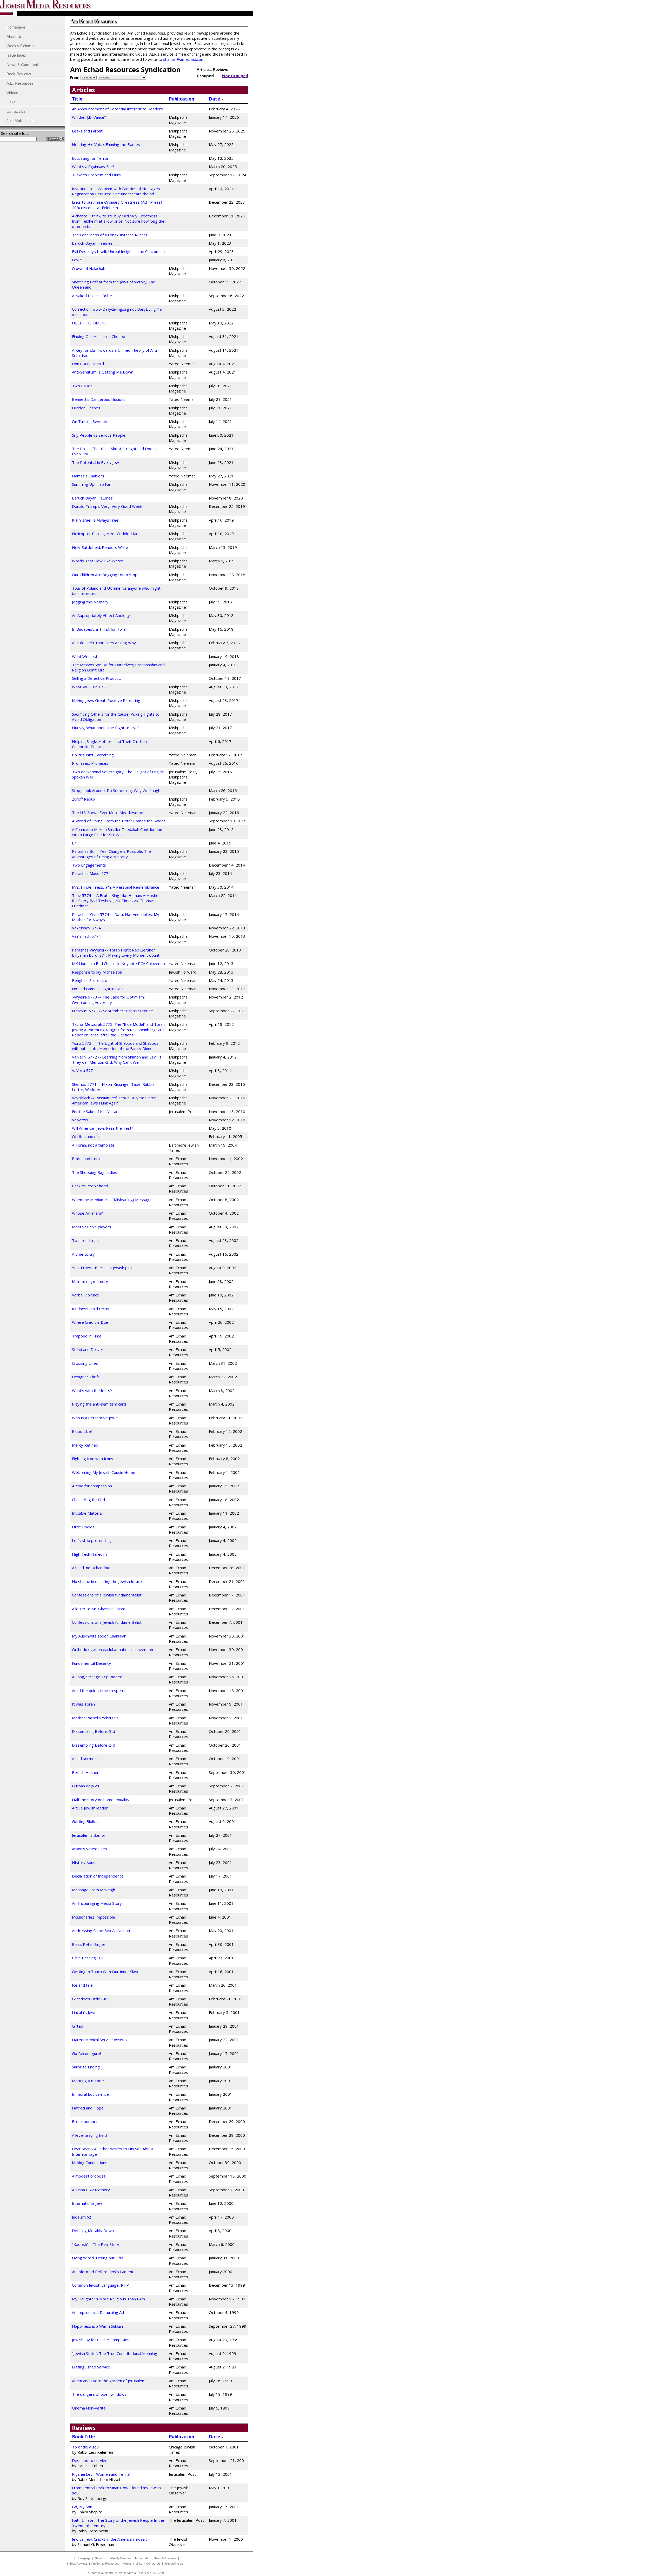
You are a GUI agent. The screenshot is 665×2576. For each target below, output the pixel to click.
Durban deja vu (85, 1786)
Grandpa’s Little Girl (90, 1999)
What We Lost (85, 656)
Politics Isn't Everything (93, 755)
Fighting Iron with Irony (93, 1459)
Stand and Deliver (88, 1349)
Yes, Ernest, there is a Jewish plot (102, 1268)
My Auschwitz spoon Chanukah (99, 1636)
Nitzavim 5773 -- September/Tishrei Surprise (112, 1011)
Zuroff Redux (84, 799)
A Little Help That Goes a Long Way (104, 643)
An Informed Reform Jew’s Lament (103, 2272)
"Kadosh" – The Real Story (96, 2244)
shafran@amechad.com (184, 59)
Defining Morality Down (93, 2231)
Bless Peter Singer (89, 1944)
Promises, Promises (90, 763)
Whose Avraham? (87, 1213)
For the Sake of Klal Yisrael (96, 1111)
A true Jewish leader (90, 1808)
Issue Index (142, 2558)
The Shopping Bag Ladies (95, 1172)
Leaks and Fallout (87, 131)
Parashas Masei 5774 (91, 873)
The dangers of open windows (99, 2394)
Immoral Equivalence (90, 2094)
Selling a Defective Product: (96, 678)
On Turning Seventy (90, 421)
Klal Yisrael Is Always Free (95, 520)
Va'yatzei (80, 1120)
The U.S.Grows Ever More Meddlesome (108, 813)
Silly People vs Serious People (99, 435)
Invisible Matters (87, 1513)
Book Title (83, 2437)
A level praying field (89, 2135)
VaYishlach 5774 (86, 936)
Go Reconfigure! (86, 2053)
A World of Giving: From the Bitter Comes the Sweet (119, 821)
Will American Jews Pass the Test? (103, 1128)
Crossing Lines (85, 1363)
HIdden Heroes (86, 408)
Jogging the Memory (90, 602)
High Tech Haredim (89, 1554)
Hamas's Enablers (88, 476)
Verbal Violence (86, 1295)
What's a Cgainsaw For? (93, 167)
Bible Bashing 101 (88, 1958)
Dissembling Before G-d (94, 1731)
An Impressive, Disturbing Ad (98, 2312)
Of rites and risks (87, 1136)
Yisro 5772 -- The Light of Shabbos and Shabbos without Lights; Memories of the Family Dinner (115, 1046)
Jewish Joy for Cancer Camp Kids (101, 2340)
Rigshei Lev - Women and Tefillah (102, 2474)
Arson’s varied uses (89, 1849)
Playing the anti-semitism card (99, 1404)
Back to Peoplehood (90, 1186)
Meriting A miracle (88, 2081)
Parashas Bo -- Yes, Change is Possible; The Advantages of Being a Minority (111, 854)
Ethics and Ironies (88, 1159)
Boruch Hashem (86, 1772)
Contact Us (153, 2564)
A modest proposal (89, 2176)
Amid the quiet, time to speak (98, 1690)
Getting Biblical (85, 1821)
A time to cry (83, 1254)
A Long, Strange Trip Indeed (97, 1677)
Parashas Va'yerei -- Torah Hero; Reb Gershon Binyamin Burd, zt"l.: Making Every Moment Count (116, 953)
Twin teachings (85, 1240)
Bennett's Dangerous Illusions (99, 399)
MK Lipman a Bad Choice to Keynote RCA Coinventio (118, 963)
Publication (182, 99)
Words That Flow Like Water (97, 561)
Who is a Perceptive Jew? (95, 1418)
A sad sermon (84, 1759)
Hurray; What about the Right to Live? (106, 728)
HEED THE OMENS (89, 323)
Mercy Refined (85, 1445)
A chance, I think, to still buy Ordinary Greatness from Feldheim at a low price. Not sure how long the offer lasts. (118, 221)
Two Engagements (89, 865)
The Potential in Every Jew (95, 462)
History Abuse (85, 1862)
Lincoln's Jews (84, 2012)
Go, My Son (82, 2507)
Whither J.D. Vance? (89, 117)
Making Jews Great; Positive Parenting (106, 700)
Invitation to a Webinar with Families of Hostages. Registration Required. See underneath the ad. (116, 191)
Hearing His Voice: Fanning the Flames (106, 144)
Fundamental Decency (92, 1663)
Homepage (84, 2558)
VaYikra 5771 (84, 1070)
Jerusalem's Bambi (88, 1835)
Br (74, 843)
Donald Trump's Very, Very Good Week (107, 506)
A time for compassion (92, 1486)
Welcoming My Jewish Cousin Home (104, 1472)
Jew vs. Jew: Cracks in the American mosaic (110, 2539)
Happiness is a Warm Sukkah (97, 2326)
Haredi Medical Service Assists (99, 2040)
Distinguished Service (91, 2367)
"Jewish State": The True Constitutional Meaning (115, 2353)
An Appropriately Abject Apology (101, 615)
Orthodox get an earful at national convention (112, 1649)
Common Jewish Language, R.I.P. (101, 2285)
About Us (100, 2558)
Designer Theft (86, 1377)
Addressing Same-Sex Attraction (101, 1931)
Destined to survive (90, 2460)
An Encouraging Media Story (97, 1903)
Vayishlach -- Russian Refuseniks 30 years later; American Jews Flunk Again (114, 1100)
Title (77, 99)
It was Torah (83, 1704)
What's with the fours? (92, 1390)
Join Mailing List (174, 2564)
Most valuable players (92, 1227)
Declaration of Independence (98, 1876)
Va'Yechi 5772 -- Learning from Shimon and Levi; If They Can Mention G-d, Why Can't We (117, 1060)
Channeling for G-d (88, 1500)
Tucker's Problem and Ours (96, 175)
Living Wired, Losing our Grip (98, 2258)
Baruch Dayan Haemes (92, 243)
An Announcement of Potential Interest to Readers (117, 109)
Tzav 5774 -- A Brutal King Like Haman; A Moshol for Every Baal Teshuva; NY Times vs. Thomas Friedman (116, 901)
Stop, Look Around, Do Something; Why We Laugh (116, 790)
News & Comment (165, 2558)
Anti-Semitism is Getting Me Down (103, 372)
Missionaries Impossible (94, 1917)
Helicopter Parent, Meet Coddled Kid (105, 534)
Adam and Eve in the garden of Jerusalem (109, 2381)
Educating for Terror (90, 158)
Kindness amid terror (91, 1309)
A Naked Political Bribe (92, 296)
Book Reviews (78, 2564)
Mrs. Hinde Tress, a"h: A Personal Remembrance (116, 887)
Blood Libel (82, 1431)
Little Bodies (83, 1527)
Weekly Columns (121, 2558)
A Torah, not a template (93, 1145)
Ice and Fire (82, 1985)
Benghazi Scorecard (90, 980)
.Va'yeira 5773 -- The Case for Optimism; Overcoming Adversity (108, 1000)
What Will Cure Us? (89, 687)
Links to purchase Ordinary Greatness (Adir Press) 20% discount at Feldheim (117, 205)
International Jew (87, 2203)
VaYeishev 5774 (86, 928)
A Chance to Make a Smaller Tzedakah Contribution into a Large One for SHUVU (117, 832)
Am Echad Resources (105, 2564)
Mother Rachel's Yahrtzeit (95, 1718)
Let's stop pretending (91, 1540)
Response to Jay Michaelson (97, 972)
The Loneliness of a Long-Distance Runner (110, 235)
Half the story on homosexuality (101, 1800)
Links (139, 2564)
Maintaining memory (90, 1281)
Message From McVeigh (94, 1890)
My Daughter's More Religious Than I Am (108, 2299)
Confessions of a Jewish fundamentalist (107, 1595)
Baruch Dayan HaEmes (92, 498)
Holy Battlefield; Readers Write (100, 547)
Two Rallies (82, 386)
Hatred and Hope (88, 2108)
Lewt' (77, 260)
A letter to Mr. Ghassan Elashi (98, 1609)
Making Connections (90, 2162)
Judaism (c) (82, 2217)
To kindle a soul (86, 2447)
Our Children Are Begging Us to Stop (105, 575)
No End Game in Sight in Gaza (98, 989)
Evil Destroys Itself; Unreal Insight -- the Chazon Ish (118, 251)
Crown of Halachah (89, 268)
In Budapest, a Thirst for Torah (100, 629)
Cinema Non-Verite (89, 2408)
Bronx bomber (85, 2121)
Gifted (78, 2026)
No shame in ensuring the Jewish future (107, 1581)
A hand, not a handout (91, 1568)
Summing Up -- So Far (91, 484)
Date (215, 99)
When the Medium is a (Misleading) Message (112, 1200)
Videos (127, 2564)
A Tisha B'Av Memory (91, 2190)
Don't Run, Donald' (88, 364)
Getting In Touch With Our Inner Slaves (107, 1972)
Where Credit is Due (90, 1322)
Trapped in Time (87, 1336)
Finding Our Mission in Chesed (99, 336)
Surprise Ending (86, 2067)
